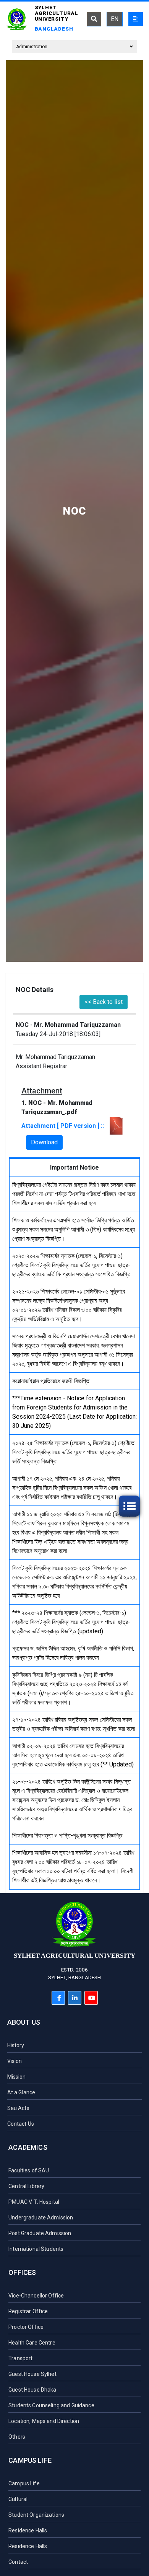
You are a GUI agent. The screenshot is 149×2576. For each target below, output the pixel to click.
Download (44, 1142)
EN (115, 19)
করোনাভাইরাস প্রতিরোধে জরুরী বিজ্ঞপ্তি (51, 1381)
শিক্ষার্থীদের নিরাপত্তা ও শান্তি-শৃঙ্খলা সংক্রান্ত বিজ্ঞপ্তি (67, 1835)
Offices (22, 2272)
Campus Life (30, 2460)
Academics (28, 2147)
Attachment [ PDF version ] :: (64, 1126)
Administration (32, 47)
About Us (24, 2022)
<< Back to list (104, 1002)
